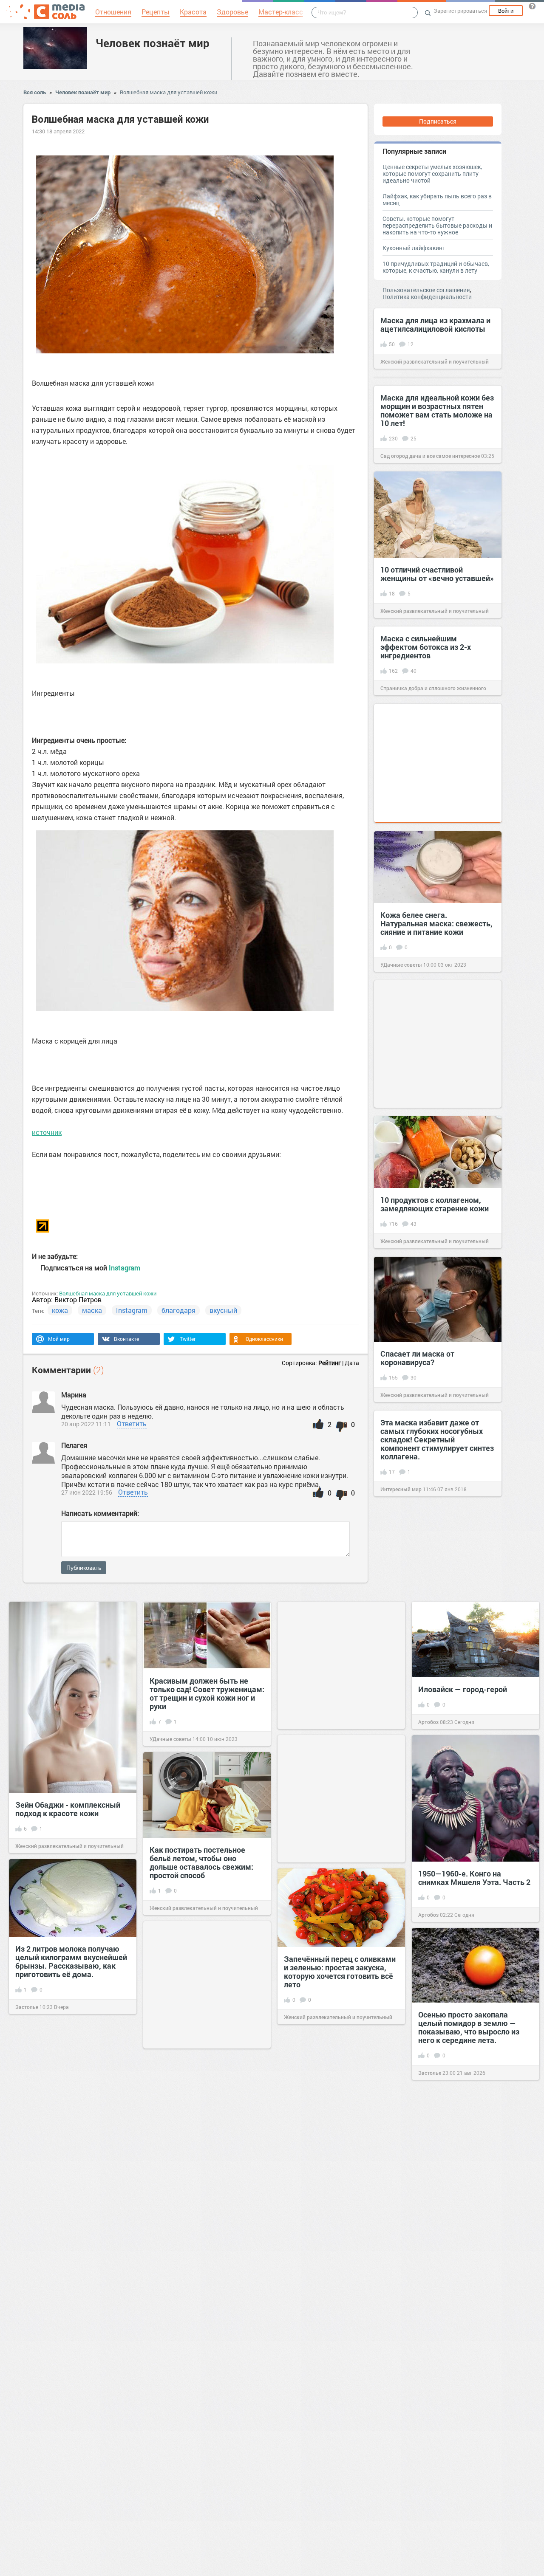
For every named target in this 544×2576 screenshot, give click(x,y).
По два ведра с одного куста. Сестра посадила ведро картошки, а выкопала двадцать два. (67, 2126)
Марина (74, 1395)
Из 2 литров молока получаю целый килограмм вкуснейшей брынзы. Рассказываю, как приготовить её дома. (71, 1961)
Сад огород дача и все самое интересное (430, 456)
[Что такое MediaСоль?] (532, 6)
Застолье (27, 2007)
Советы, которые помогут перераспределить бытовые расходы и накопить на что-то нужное (437, 225)
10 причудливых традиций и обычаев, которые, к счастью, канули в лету (436, 267)
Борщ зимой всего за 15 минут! (205, 2292)
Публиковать (84, 1568)
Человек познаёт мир (153, 43)
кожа (60, 1310)
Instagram (125, 1268)
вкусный (223, 1310)
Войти (506, 11)
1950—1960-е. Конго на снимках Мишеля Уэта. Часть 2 (474, 1878)
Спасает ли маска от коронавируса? (417, 1358)
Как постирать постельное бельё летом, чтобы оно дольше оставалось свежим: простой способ (201, 1862)
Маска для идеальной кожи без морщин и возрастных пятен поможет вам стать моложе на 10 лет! (437, 410)
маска (92, 1310)
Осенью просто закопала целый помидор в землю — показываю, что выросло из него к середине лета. (469, 2027)
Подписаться (438, 121)
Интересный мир (401, 1489)
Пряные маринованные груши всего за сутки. (70, 2526)
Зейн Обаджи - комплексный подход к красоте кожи (68, 1809)
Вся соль (35, 92)
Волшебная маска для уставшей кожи (169, 92)
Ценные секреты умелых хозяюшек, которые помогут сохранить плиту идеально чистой (432, 174)
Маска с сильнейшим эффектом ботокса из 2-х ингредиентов (426, 647)
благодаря (178, 1310)
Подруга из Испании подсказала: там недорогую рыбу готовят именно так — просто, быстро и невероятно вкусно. (68, 2288)
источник (47, 1132)
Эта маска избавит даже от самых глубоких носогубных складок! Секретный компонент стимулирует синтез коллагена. (437, 1439)
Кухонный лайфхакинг (414, 248)
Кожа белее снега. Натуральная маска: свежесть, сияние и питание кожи (436, 923)
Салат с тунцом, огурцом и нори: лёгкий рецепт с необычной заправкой (332, 2141)
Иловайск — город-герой (463, 1689)
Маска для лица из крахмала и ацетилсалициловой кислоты (435, 324)
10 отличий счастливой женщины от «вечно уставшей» (437, 574)
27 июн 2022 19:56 (87, 1492)
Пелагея (74, 1445)
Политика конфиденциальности (427, 297)
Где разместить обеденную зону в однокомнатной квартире (467, 2322)
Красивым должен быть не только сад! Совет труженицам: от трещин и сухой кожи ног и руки (207, 1693)
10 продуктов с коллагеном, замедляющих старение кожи (435, 1204)
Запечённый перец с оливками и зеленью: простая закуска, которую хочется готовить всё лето (340, 1972)
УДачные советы (401, 965)
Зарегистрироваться (460, 11)
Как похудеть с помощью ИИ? (204, 2149)
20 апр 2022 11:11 (86, 1424)
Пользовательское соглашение (426, 290)
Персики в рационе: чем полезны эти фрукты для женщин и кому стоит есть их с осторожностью (339, 2306)
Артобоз (428, 1722)
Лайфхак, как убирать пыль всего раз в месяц (437, 199)
